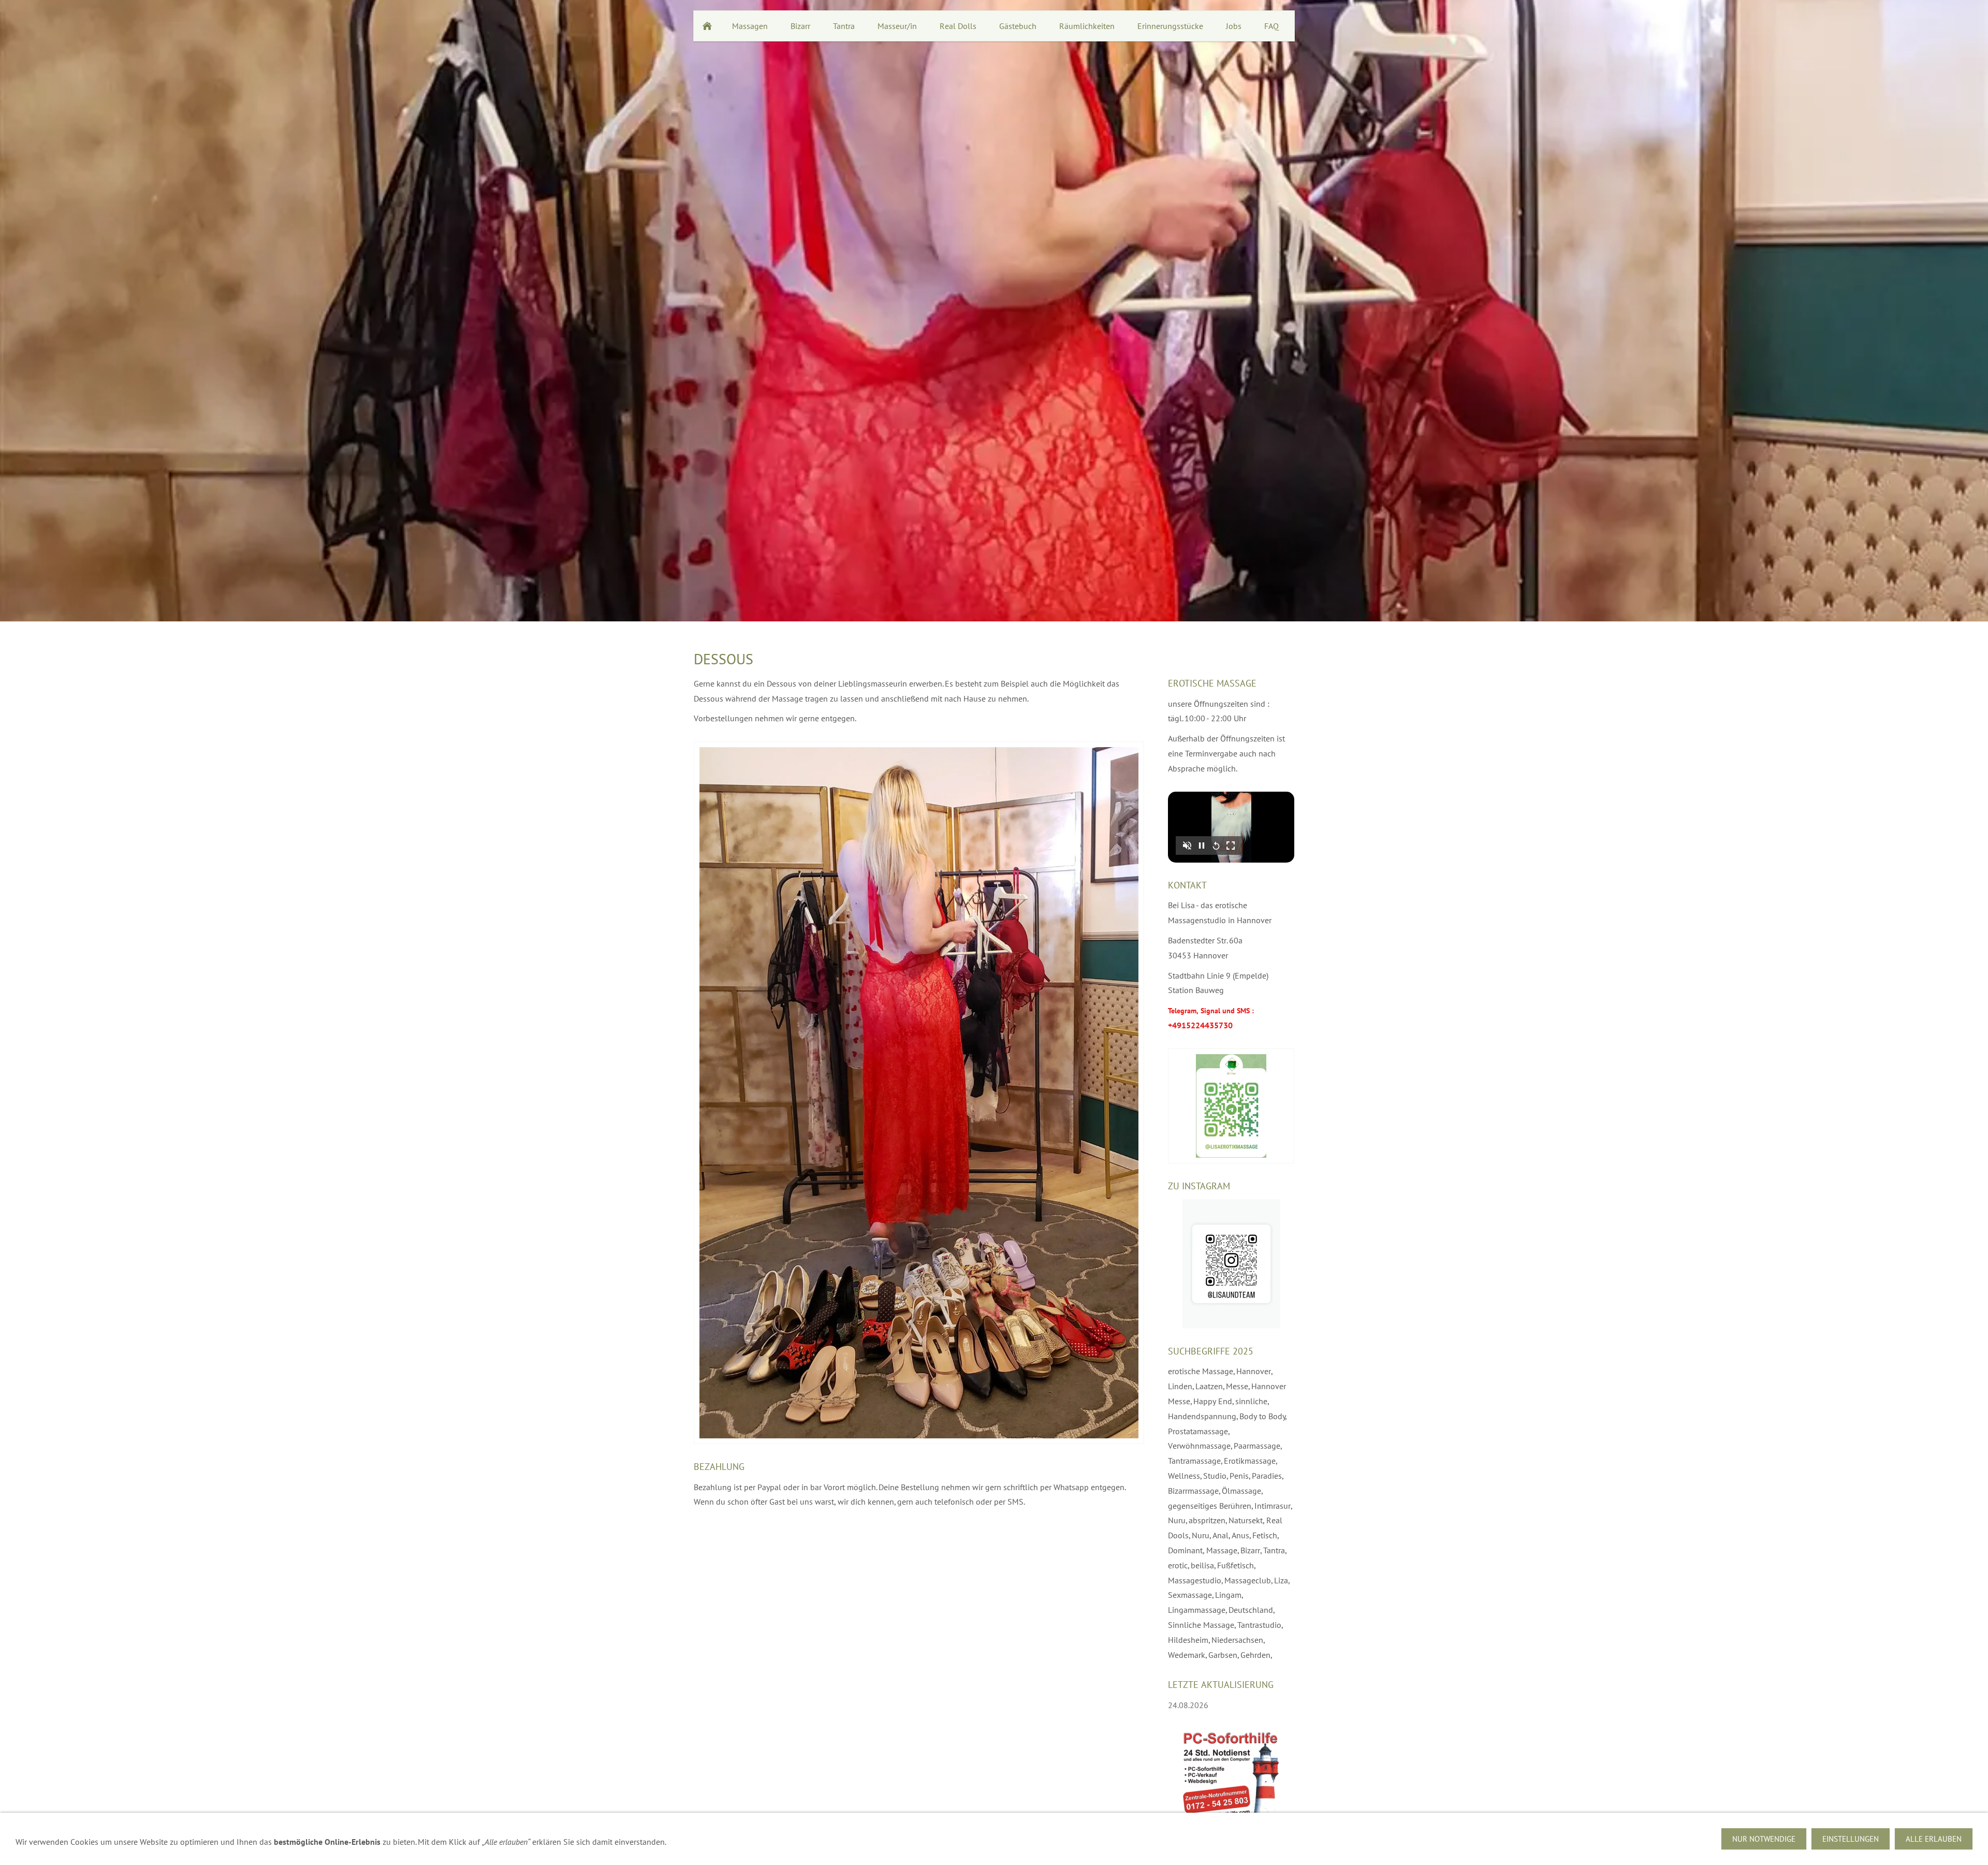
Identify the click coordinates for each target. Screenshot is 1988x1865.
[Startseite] (707, 26)
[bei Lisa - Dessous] (919, 1093)
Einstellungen (1851, 1839)
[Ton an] (1187, 846)
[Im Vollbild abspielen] (1231, 846)
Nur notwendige (1764, 1839)
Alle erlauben (1934, 1839)
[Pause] (1202, 846)
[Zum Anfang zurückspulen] (1216, 846)
